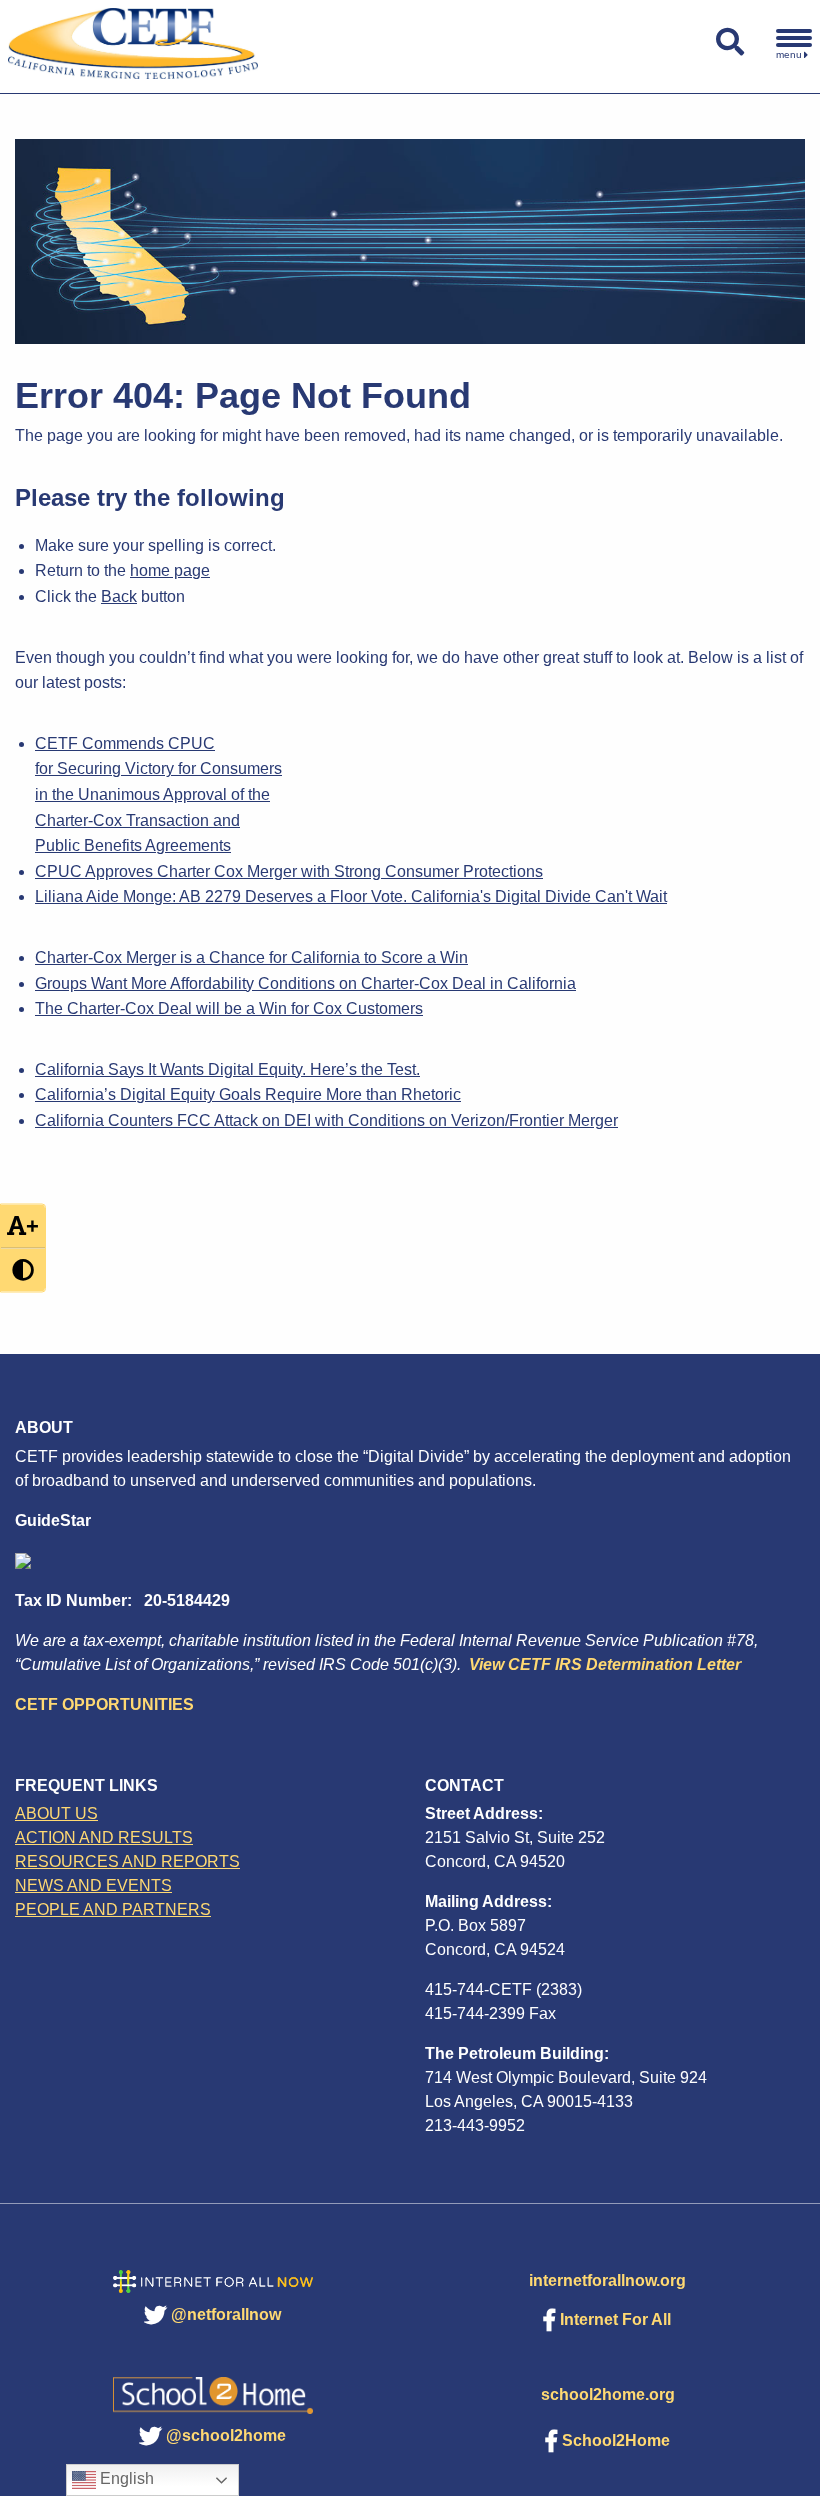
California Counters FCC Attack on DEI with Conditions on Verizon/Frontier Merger (326, 1120)
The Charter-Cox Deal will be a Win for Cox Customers (229, 1008)
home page (170, 570)
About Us (56, 1813)
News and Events (93, 1885)
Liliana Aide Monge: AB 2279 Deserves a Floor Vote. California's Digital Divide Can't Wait (351, 896)
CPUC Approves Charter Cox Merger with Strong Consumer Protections (289, 871)
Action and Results (104, 1837)
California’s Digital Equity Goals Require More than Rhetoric (248, 1094)
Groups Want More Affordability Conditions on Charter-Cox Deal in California (305, 983)
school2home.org (608, 2394)
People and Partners (113, 1909)
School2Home (616, 2440)
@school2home (226, 2435)
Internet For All (615, 2319)
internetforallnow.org (607, 2280)
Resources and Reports (127, 1861)
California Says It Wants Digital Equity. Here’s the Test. (227, 1069)
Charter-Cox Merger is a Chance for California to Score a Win (251, 957)
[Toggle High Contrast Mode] (23, 1270)
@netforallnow (226, 2314)
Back (119, 596)
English (125, 2478)
